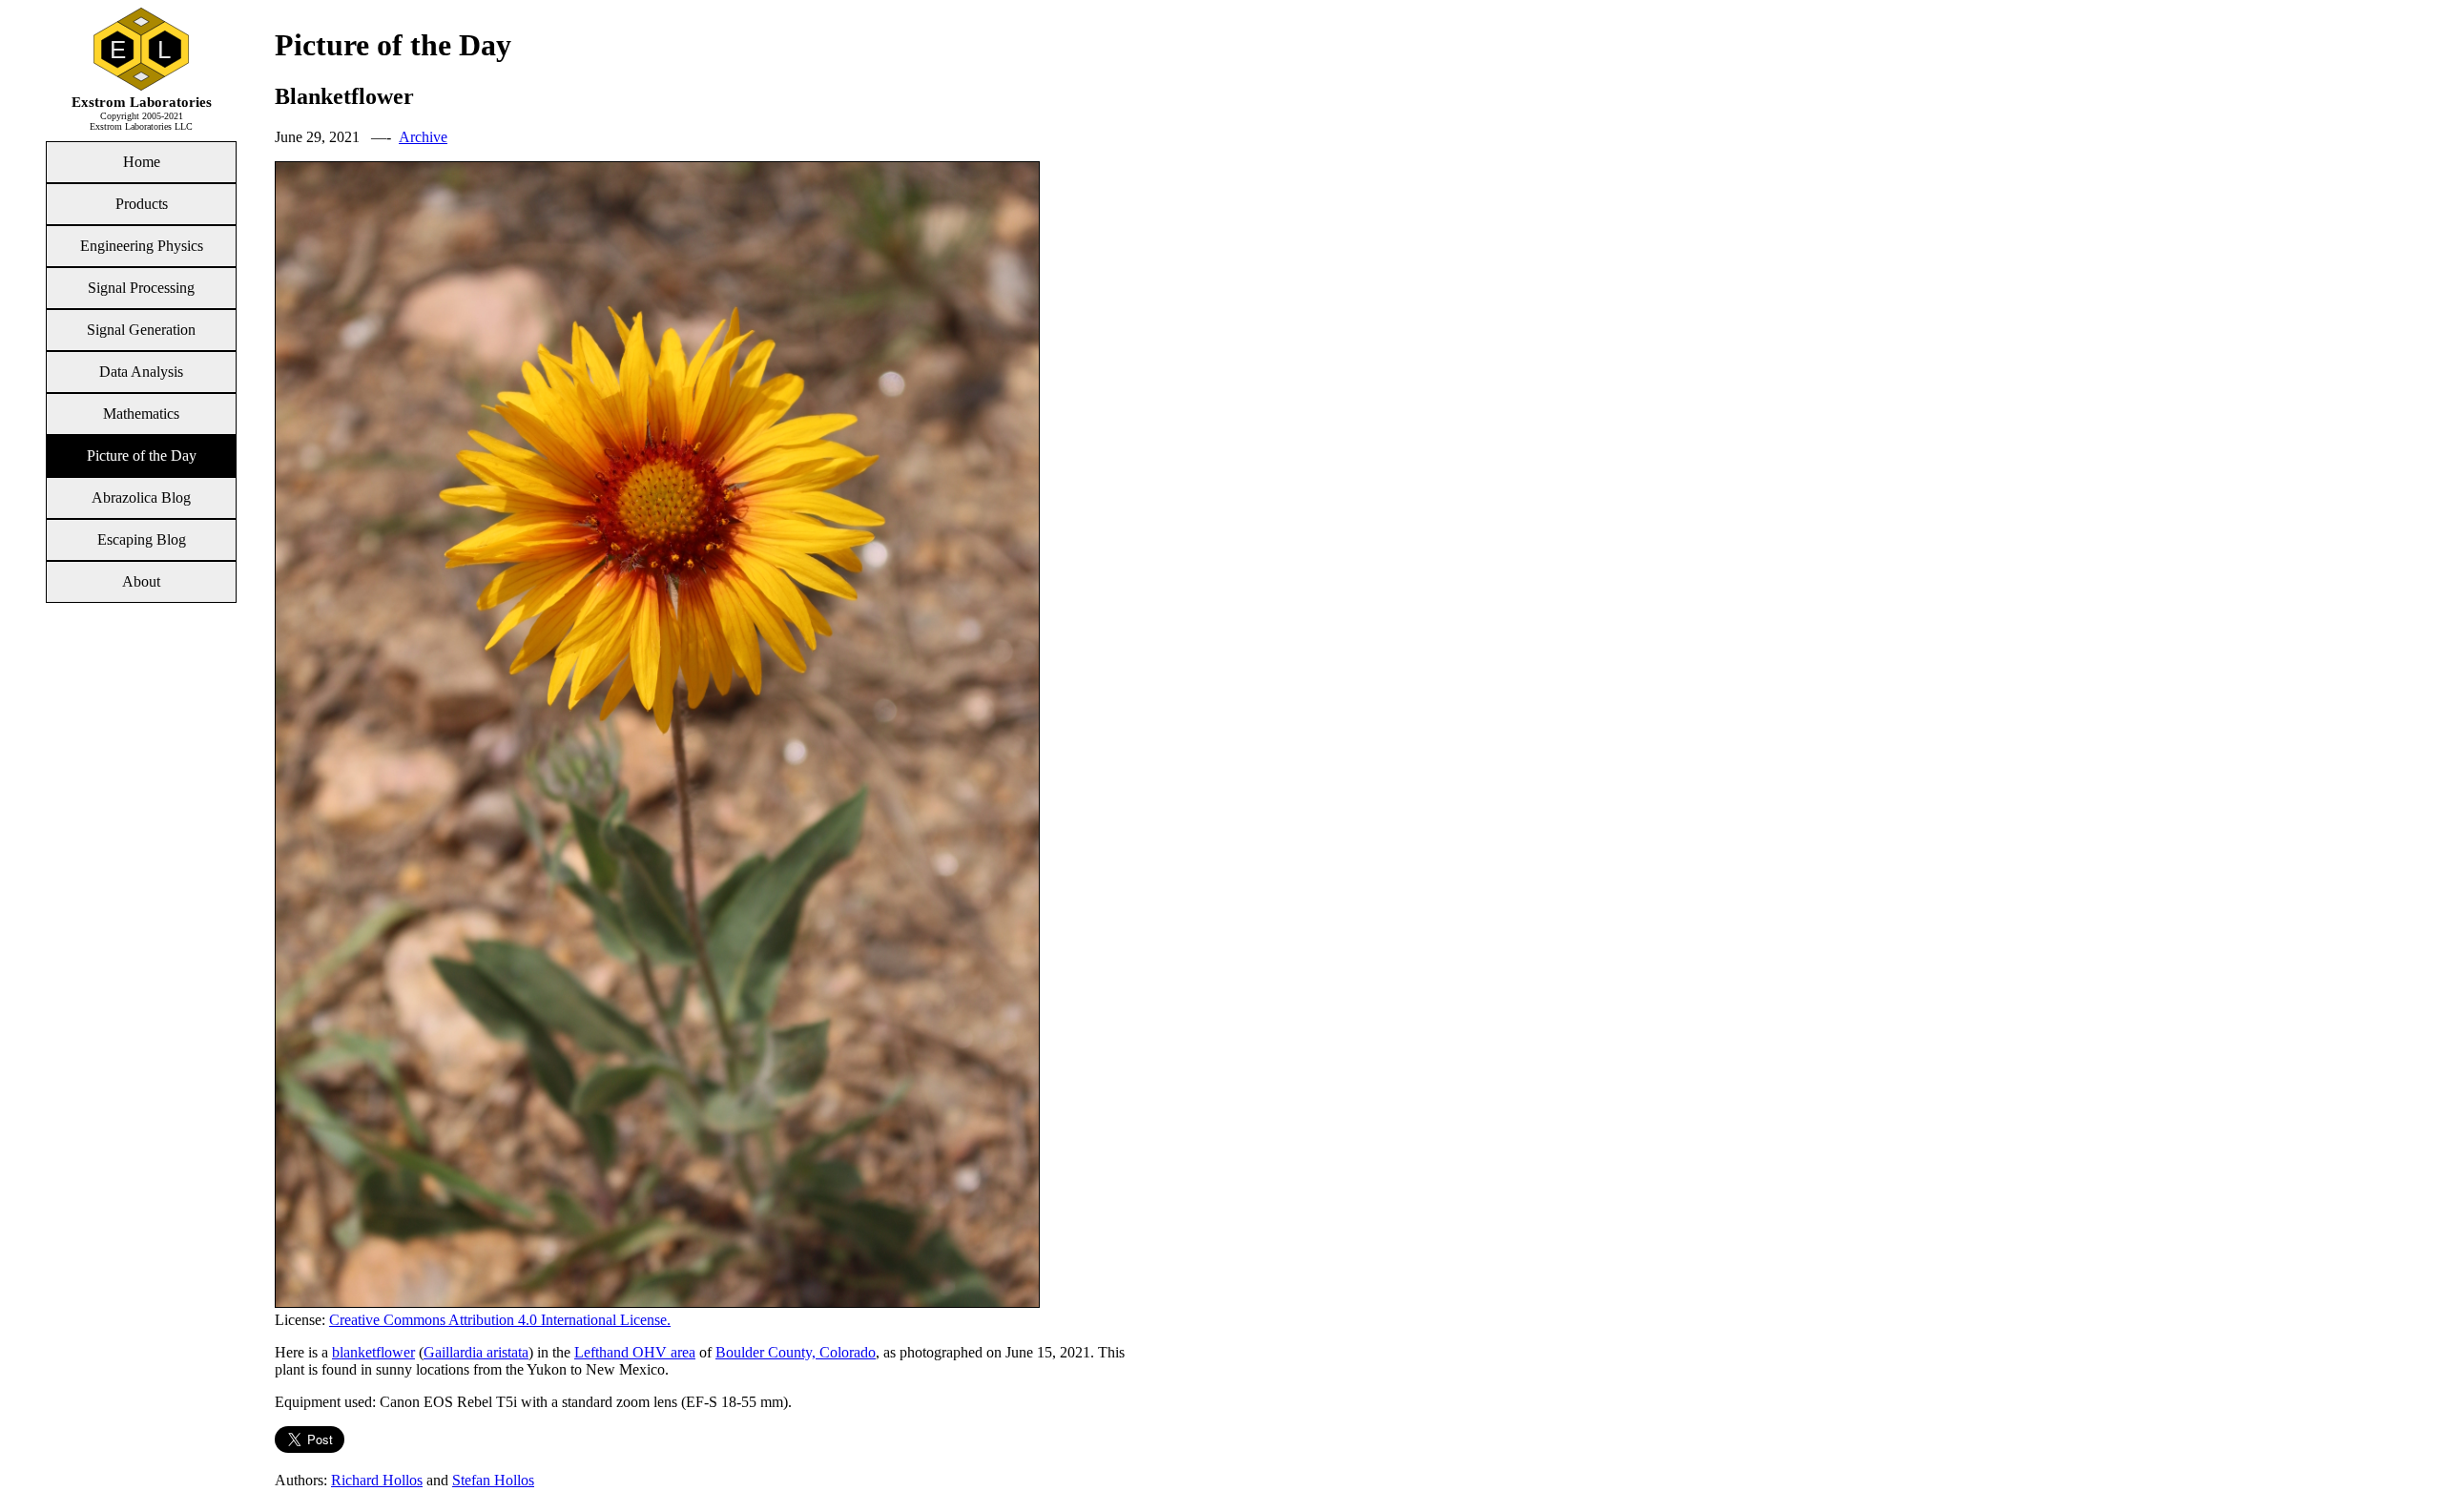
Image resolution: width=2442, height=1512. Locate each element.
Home (142, 162)
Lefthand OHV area (635, 1352)
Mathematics (141, 414)
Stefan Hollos (493, 1480)
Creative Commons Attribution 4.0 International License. (500, 1320)
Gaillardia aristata (476, 1352)
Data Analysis (141, 372)
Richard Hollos (377, 1480)
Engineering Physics (142, 246)
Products (142, 204)
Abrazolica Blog (141, 497)
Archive (423, 137)
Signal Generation (141, 330)
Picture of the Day (142, 456)
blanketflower (373, 1352)
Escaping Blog (142, 539)
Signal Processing (141, 288)
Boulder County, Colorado (796, 1352)
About (141, 581)
